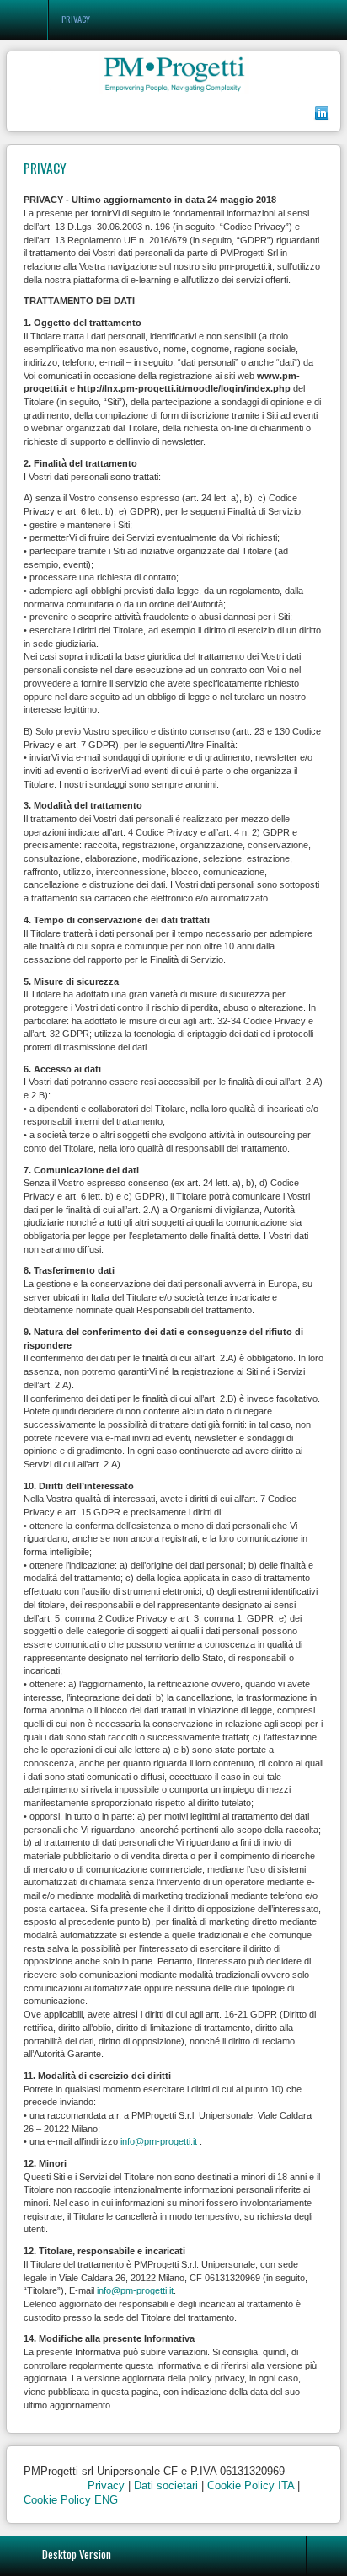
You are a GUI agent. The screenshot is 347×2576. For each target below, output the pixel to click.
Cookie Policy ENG (71, 2500)
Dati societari (166, 2485)
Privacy (106, 2485)
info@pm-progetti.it (159, 2141)
